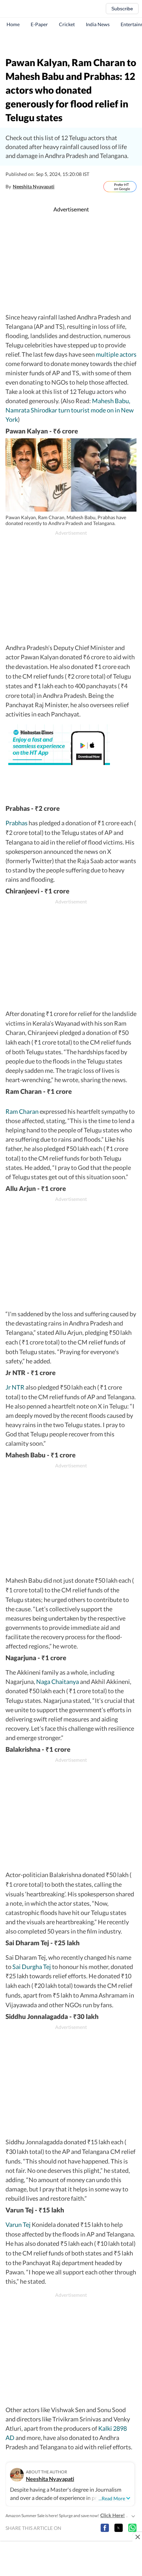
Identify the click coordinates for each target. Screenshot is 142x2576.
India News (98, 24)
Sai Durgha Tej (32, 1967)
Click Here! (113, 2515)
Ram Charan (22, 1111)
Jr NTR (15, 1387)
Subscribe (122, 9)
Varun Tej (18, 2224)
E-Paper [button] (39, 24)
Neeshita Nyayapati (34, 186)
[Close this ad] (137, 2537)
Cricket (67, 24)
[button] (105, 2528)
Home (13, 24)
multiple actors (116, 354)
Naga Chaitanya (58, 1682)
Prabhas (17, 823)
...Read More (112, 2498)
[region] (71, 43)
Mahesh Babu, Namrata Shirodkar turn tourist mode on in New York (70, 410)
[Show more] (133, 2515)
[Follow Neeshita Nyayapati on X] (62, 187)
